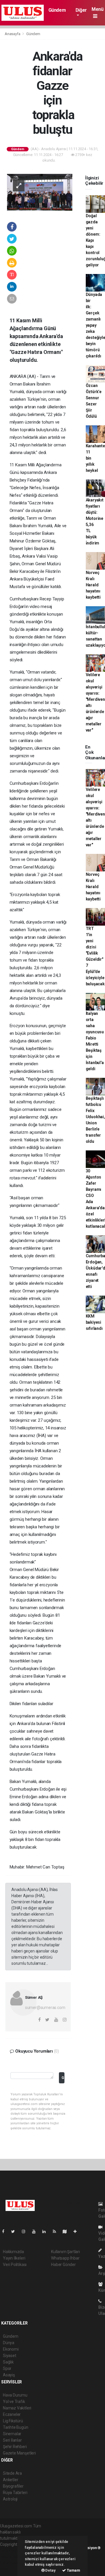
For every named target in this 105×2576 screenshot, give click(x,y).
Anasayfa (13, 34)
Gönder (63, 2078)
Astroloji (10, 2499)
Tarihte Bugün (16, 2427)
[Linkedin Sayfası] (46, 2231)
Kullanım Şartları (65, 2252)
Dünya (9, 2343)
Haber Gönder (63, 2265)
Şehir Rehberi (15, 2447)
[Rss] (57, 2231)
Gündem (57, 10)
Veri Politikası (15, 2265)
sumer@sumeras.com (45, 2008)
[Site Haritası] (67, 2231)
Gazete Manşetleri (19, 2453)
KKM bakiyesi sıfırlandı (94, 1322)
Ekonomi (11, 2349)
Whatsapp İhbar (65, 2258)
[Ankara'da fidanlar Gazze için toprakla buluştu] (40, 192)
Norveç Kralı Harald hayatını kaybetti (93, 585)
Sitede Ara (12, 2473)
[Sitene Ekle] (77, 2231)
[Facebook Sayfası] (6, 2231)
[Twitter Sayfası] (15, 2231)
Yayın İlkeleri (14, 2258)
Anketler (10, 2480)
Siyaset (10, 2356)
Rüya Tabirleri (15, 2493)
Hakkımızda (13, 2252)
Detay (50, 2570)
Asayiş (9, 2375)
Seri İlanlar (12, 2440)
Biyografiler (13, 2486)
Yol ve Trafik (14, 2402)
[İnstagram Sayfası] (26, 2231)
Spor (7, 2368)
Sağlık (8, 2362)
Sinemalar (12, 2434)
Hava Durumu (15, 2395)
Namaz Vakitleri (17, 2408)
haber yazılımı (12, 2551)
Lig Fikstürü (13, 2421)
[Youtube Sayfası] (36, 2231)
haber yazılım (12, 2563)
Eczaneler (12, 2414)
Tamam (73, 2570)
